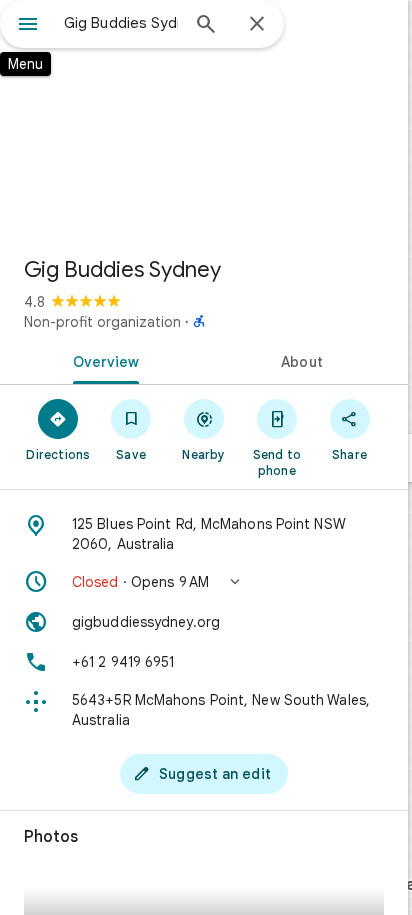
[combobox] (121, 23)
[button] (204, 582)
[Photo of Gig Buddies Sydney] (204, 120)
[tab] (102, 360)
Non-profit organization (102, 322)
